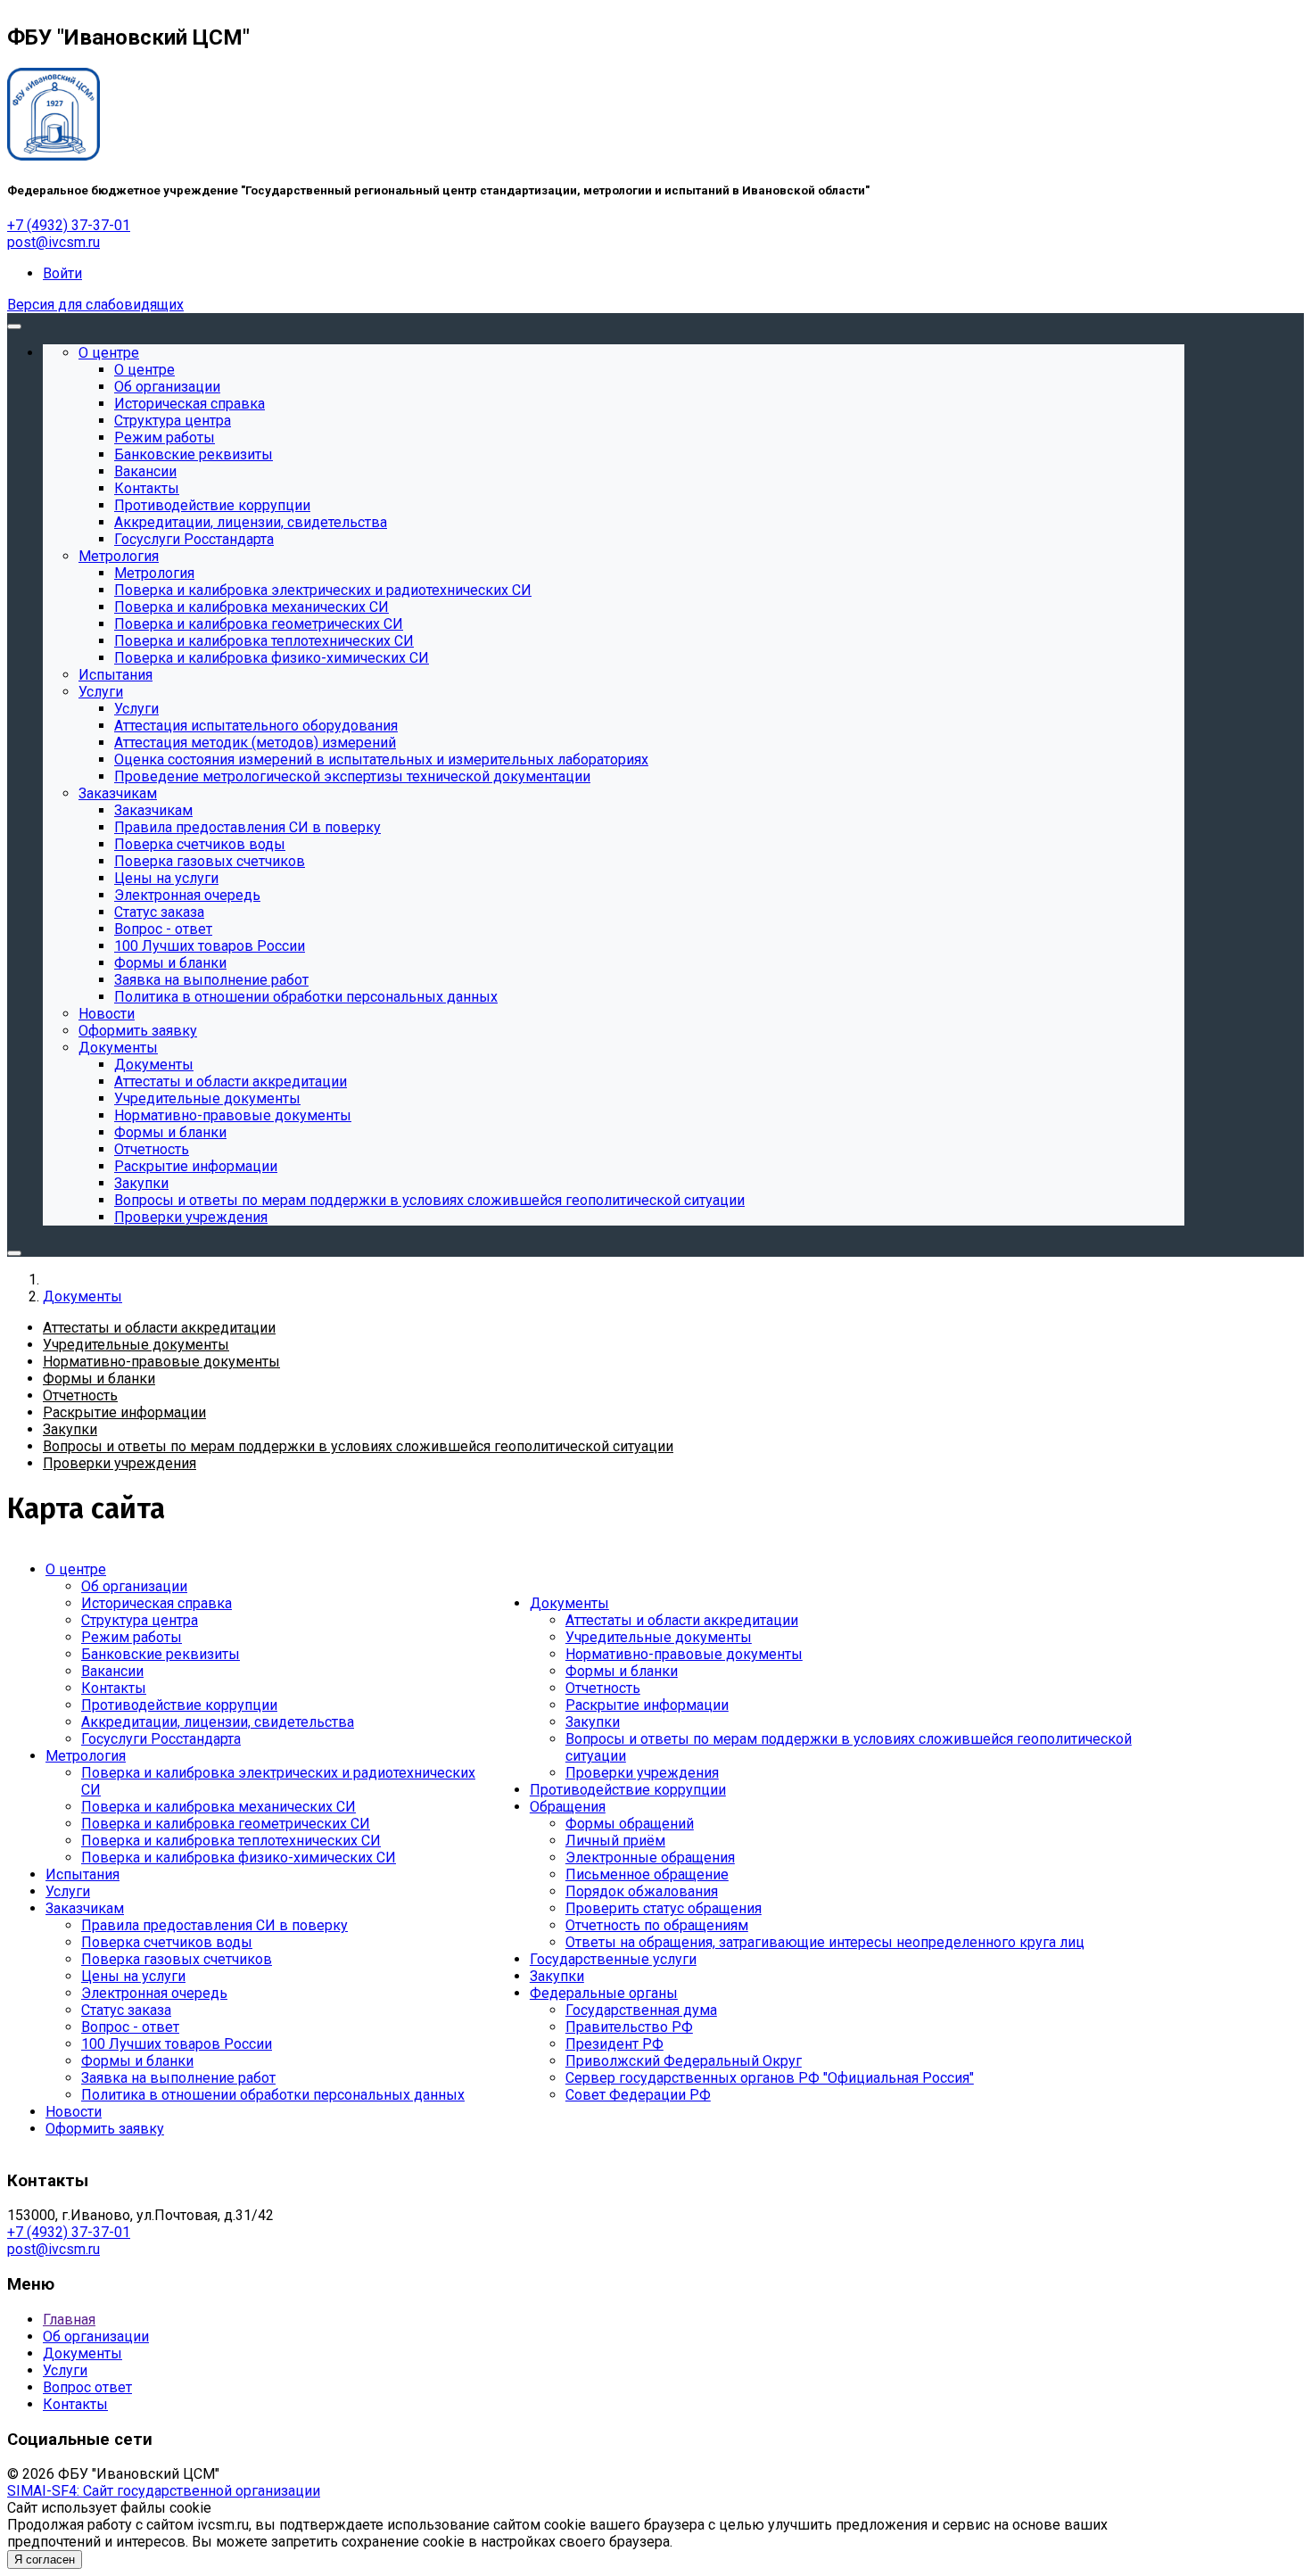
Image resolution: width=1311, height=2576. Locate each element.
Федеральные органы (604, 1993)
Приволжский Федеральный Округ (684, 2061)
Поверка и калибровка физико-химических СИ (239, 1858)
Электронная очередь (154, 1993)
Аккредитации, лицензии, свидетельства (218, 1722)
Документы (569, 1603)
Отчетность (603, 1688)
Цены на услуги (133, 1976)
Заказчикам (85, 1908)
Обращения (568, 1807)
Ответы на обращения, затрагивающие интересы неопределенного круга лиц (825, 1942)
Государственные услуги (613, 1959)
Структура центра (140, 1620)
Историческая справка (157, 1603)
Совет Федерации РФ (638, 2095)
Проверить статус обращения (664, 1908)
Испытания (82, 1874)
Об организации (134, 1586)
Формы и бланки (137, 2061)
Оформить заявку (105, 2129)
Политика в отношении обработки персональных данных (273, 2095)
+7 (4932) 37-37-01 (69, 225)
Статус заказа (126, 2010)
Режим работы (132, 1637)
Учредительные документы (659, 1637)
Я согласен (45, 2559)
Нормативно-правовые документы (684, 1654)
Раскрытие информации (647, 1705)
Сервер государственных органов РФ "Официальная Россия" (770, 2078)
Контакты (114, 1688)
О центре (76, 1569)
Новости (74, 2112)
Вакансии (112, 1671)
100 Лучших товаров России (177, 2044)
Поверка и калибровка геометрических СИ (226, 1824)
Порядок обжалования (642, 1891)
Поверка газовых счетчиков (177, 1959)
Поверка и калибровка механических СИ (218, 1807)
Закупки (593, 1722)
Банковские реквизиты (161, 1654)
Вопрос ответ (87, 2387)
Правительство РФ (629, 2027)
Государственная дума (641, 2010)
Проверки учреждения (642, 1773)
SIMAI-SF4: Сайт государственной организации (164, 2491)
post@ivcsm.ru (54, 242)
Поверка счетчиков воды (167, 1942)
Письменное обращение (647, 1874)
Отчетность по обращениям (657, 1925)
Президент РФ (614, 2044)
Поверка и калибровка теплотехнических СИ (231, 1841)
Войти (62, 273)
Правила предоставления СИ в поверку (214, 1925)
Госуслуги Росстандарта (161, 1739)
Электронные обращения (650, 1858)
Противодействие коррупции (179, 1705)
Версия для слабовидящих (95, 305)
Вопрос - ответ (130, 2027)
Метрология (86, 1756)
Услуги (68, 1891)
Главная (69, 2320)
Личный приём (615, 1841)
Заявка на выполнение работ (178, 2078)
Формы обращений (630, 1824)
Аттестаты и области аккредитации (682, 1620)
